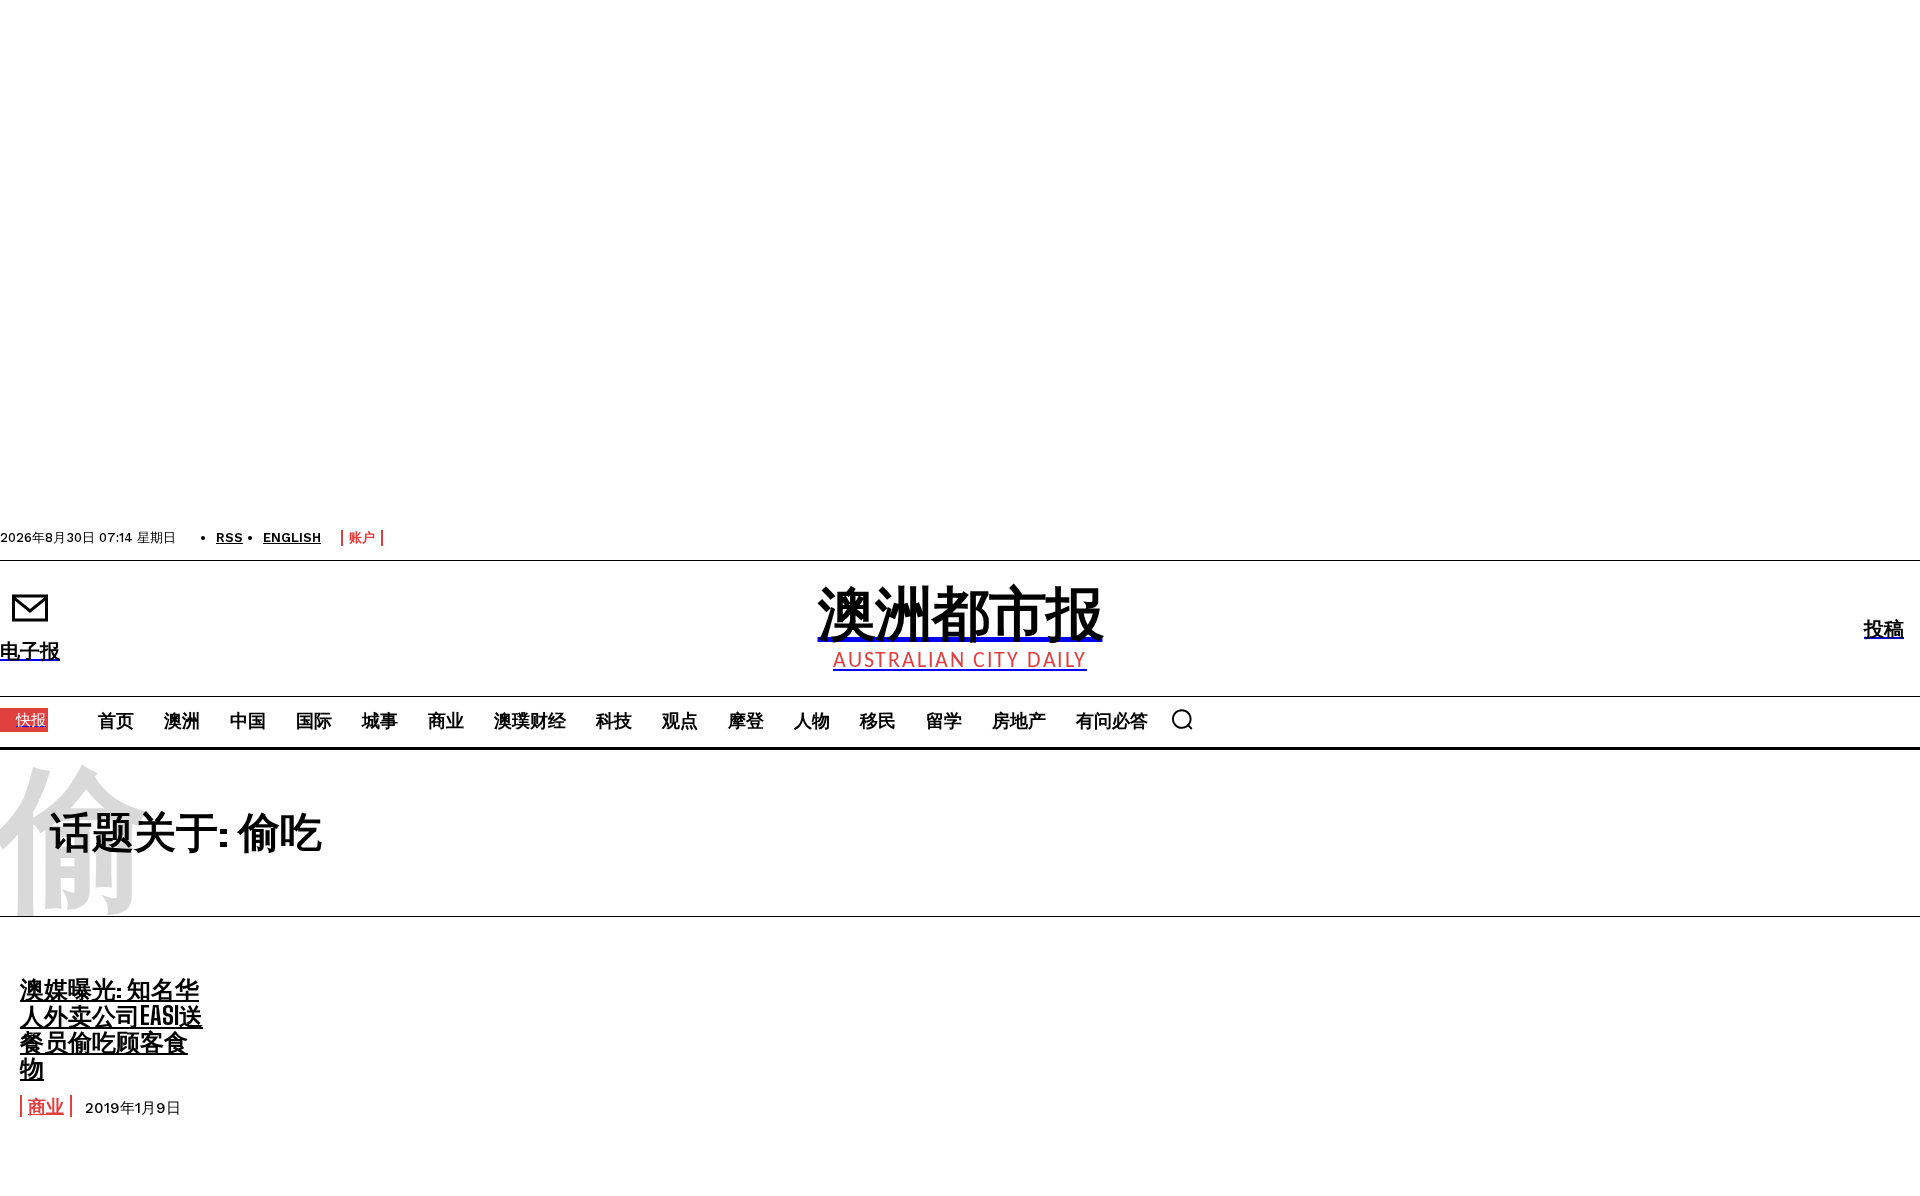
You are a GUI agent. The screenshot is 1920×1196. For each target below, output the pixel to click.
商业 (46, 1106)
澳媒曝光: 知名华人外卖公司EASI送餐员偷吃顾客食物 (111, 1028)
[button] (1182, 719)
